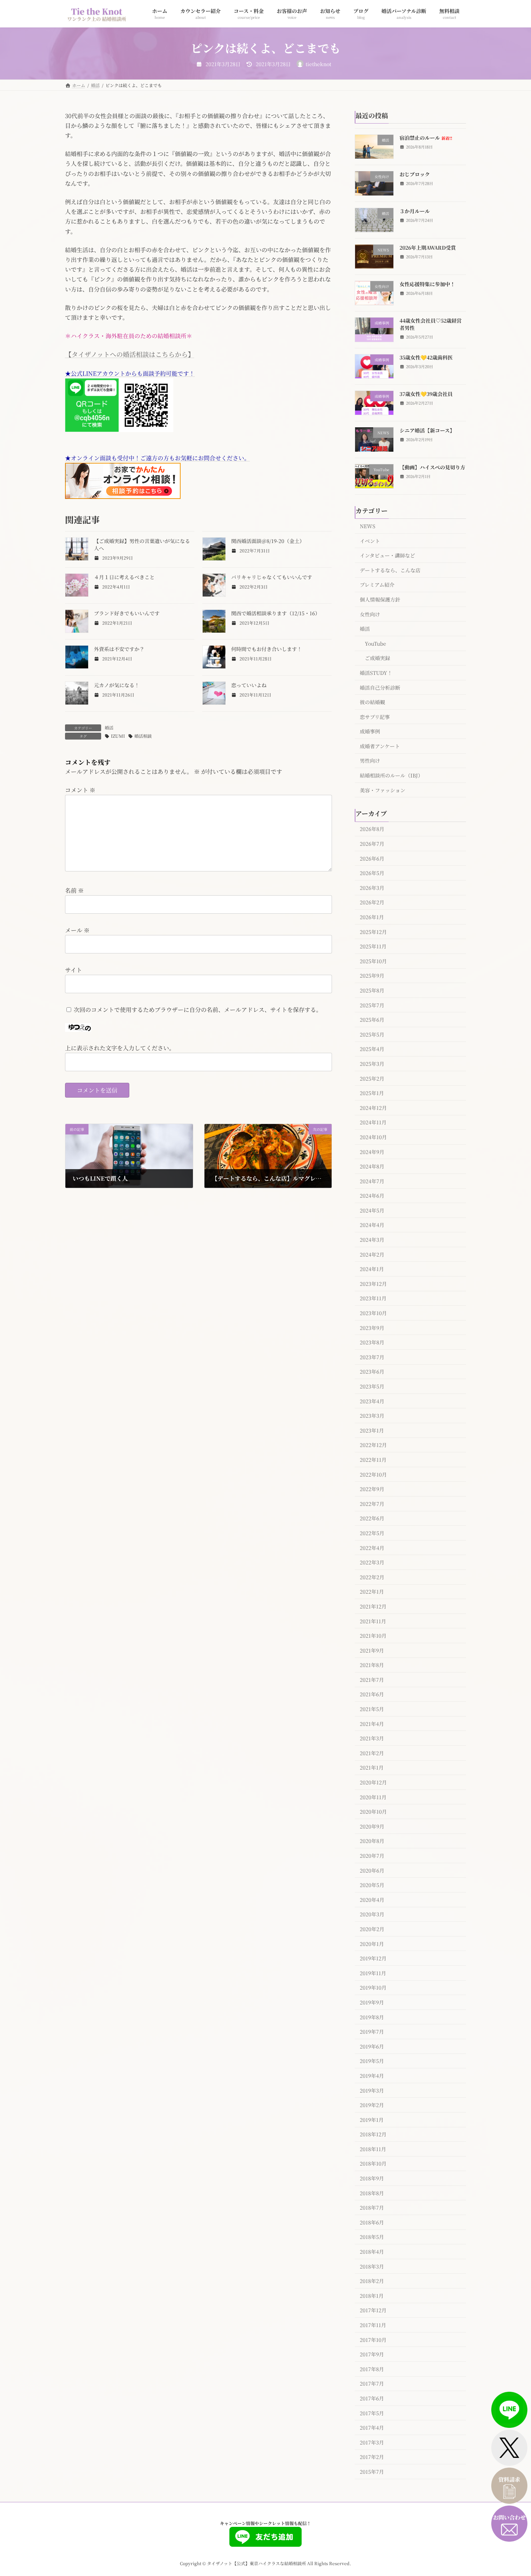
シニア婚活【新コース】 (427, 430)
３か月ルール (415, 211)
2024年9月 (372, 1151)
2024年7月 (372, 1181)
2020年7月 (372, 1856)
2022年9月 (372, 1489)
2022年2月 (372, 1577)
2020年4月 (372, 1899)
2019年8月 (372, 2017)
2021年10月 (373, 1636)
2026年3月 (372, 887)
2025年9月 (372, 975)
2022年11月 (373, 1460)
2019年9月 (372, 2002)
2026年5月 (372, 873)
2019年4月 (372, 2076)
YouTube (375, 643)
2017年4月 (372, 2428)
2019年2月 (372, 2105)
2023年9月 (372, 1327)
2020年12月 (373, 1782)
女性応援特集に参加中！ (427, 284)
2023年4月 (372, 1401)
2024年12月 (373, 1107)
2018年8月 (372, 2193)
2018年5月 (372, 2237)
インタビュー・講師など (387, 555)
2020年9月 (372, 1826)
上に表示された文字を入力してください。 (120, 1048)
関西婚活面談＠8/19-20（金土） (268, 541)
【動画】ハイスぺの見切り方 (432, 467)
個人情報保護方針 (380, 599)
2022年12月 (373, 1445)
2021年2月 (372, 1753)
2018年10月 (373, 2163)
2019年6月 (372, 2046)
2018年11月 (373, 2149)
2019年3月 (372, 2090)
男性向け (370, 761)
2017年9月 (372, 2354)
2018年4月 (372, 2252)
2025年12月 (373, 931)
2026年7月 (372, 844)
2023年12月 (373, 1283)
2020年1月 (372, 1943)
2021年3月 (372, 1738)
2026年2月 (372, 902)
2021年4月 (372, 1723)
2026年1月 (372, 917)
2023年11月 (373, 1298)
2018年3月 (372, 2266)
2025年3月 (372, 1064)
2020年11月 (373, 1797)
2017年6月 (372, 2398)
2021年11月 (373, 1621)
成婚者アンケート (380, 746)
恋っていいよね (249, 685)
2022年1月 (372, 1591)
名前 (74, 891)
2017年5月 (372, 2413)
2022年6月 (372, 1518)
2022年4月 (372, 1547)
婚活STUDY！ (376, 673)
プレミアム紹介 (377, 585)
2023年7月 (372, 1357)
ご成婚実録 (377, 658)
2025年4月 (372, 1049)
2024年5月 (372, 1210)
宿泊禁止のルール (426, 138)
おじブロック (415, 174)
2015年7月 (372, 2472)
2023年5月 (372, 1386)
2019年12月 (373, 1958)
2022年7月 (372, 1503)
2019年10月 (373, 1987)
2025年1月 (372, 1093)
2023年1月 (372, 1430)
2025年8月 (372, 990)
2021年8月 (372, 1665)
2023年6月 (372, 1371)
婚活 (109, 727)
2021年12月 (373, 1606)
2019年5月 (372, 2061)
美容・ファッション (383, 790)
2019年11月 (373, 1973)
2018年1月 (372, 2295)
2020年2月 (372, 1929)
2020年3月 (372, 1914)
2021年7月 (372, 1679)
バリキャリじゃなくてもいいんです (272, 577)
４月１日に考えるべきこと (124, 577)
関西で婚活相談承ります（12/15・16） (276, 613)
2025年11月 (373, 946)
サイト (74, 970)
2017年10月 (373, 2339)
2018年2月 (372, 2281)
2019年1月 (372, 2119)
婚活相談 (143, 736)
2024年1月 (372, 1269)
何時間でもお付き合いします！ (267, 649)
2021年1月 (372, 1767)
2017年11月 (373, 2325)
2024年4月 (372, 1225)
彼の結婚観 (372, 702)
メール (77, 930)
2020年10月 (373, 1812)
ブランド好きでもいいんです (127, 613)
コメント (80, 790)
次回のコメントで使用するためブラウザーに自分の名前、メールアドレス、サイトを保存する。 (198, 1010)
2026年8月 (372, 829)
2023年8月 (372, 1342)
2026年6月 (372, 858)
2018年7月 (372, 2207)
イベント (370, 540)
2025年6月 (372, 1020)
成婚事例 (370, 731)
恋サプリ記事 (375, 716)
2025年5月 (372, 1034)
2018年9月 (372, 2178)
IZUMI (118, 736)
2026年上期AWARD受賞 (428, 247)
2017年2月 (372, 2457)
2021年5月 (372, 1709)
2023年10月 (373, 1313)
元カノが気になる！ (117, 685)
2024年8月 (372, 1166)
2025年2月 (372, 1078)
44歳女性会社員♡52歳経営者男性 (431, 324)
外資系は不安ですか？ (119, 649)
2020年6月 (372, 1870)
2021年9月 (372, 1650)
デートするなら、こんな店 (390, 570)
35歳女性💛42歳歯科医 (426, 357)
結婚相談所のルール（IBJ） (391, 775)
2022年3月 (372, 1562)
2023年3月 (372, 1416)
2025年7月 (372, 1005)
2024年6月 (372, 1196)
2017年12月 (373, 2310)
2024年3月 (372, 1240)
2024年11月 (373, 1122)
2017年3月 (372, 2442)
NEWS (368, 526)
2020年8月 (372, 1841)
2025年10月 (373, 961)
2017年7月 (372, 2383)
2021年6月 (372, 1694)
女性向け (370, 614)
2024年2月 (372, 1254)
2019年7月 (372, 2032)
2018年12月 (373, 2134)
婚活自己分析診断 (380, 687)
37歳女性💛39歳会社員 (426, 394)
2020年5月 (372, 1885)
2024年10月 (373, 1137)
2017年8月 (372, 2369)
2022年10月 (373, 1474)
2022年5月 (372, 1533)
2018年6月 (372, 2222)
